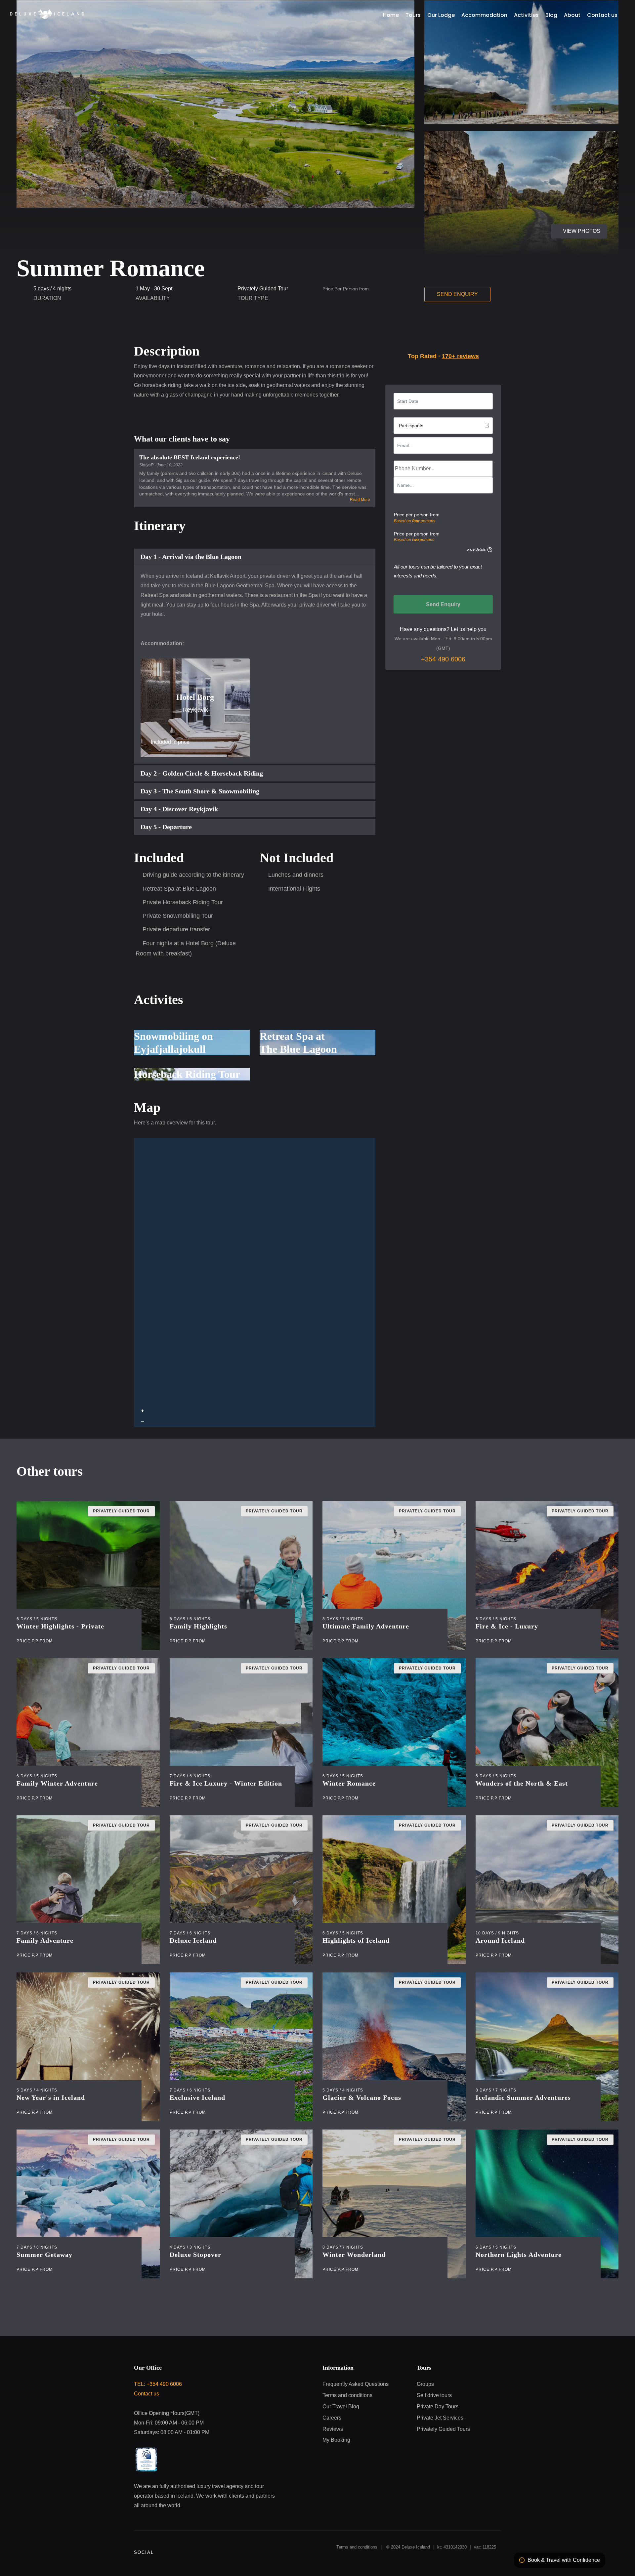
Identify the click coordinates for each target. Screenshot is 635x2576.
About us (339, 96)
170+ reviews (460, 356)
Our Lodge (425, 51)
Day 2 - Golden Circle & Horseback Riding (202, 773)
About (546, 51)
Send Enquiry (457, 294)
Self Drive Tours (487, 74)
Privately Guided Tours (384, 74)
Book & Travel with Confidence (564, 2560)
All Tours (339, 74)
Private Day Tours (439, 74)
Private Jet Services (409, 96)
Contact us (614, 51)
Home (336, 51)
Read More (360, 500)
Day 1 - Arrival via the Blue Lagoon (191, 557)
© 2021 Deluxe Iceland (352, 107)
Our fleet (367, 96)
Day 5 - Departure (166, 827)
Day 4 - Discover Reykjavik (179, 809)
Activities (502, 51)
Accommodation (464, 51)
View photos (288, 231)
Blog (526, 51)
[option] (443, 465)
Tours (357, 51)
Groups (522, 74)
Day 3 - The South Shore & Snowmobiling (200, 791)
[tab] (255, 557)
